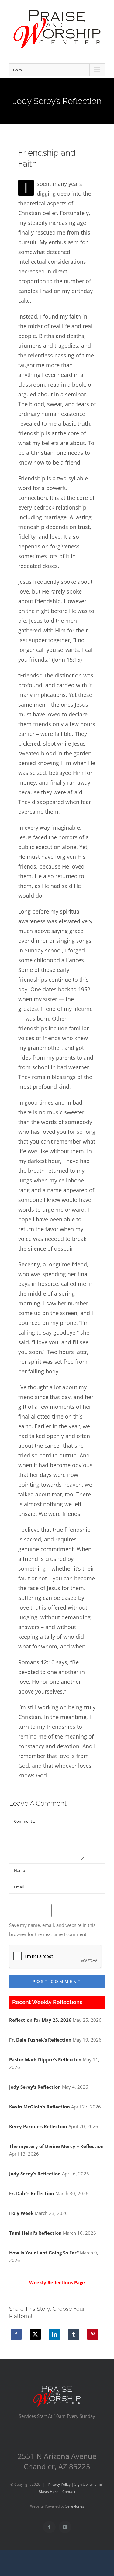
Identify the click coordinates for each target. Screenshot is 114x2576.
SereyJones (75, 2506)
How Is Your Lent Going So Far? (44, 2253)
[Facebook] (16, 2334)
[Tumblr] (74, 2334)
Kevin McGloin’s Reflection (40, 2107)
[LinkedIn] (54, 2334)
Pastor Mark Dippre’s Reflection (45, 2059)
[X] (35, 2334)
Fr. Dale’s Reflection (32, 2193)
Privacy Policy (59, 2484)
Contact (69, 2492)
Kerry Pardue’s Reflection (38, 2126)
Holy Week (21, 2213)
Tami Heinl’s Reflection (35, 2233)
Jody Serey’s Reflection (35, 2087)
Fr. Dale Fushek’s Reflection (40, 2040)
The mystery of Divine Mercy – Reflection (56, 2146)
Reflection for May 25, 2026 (40, 2020)
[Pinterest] (93, 2334)
